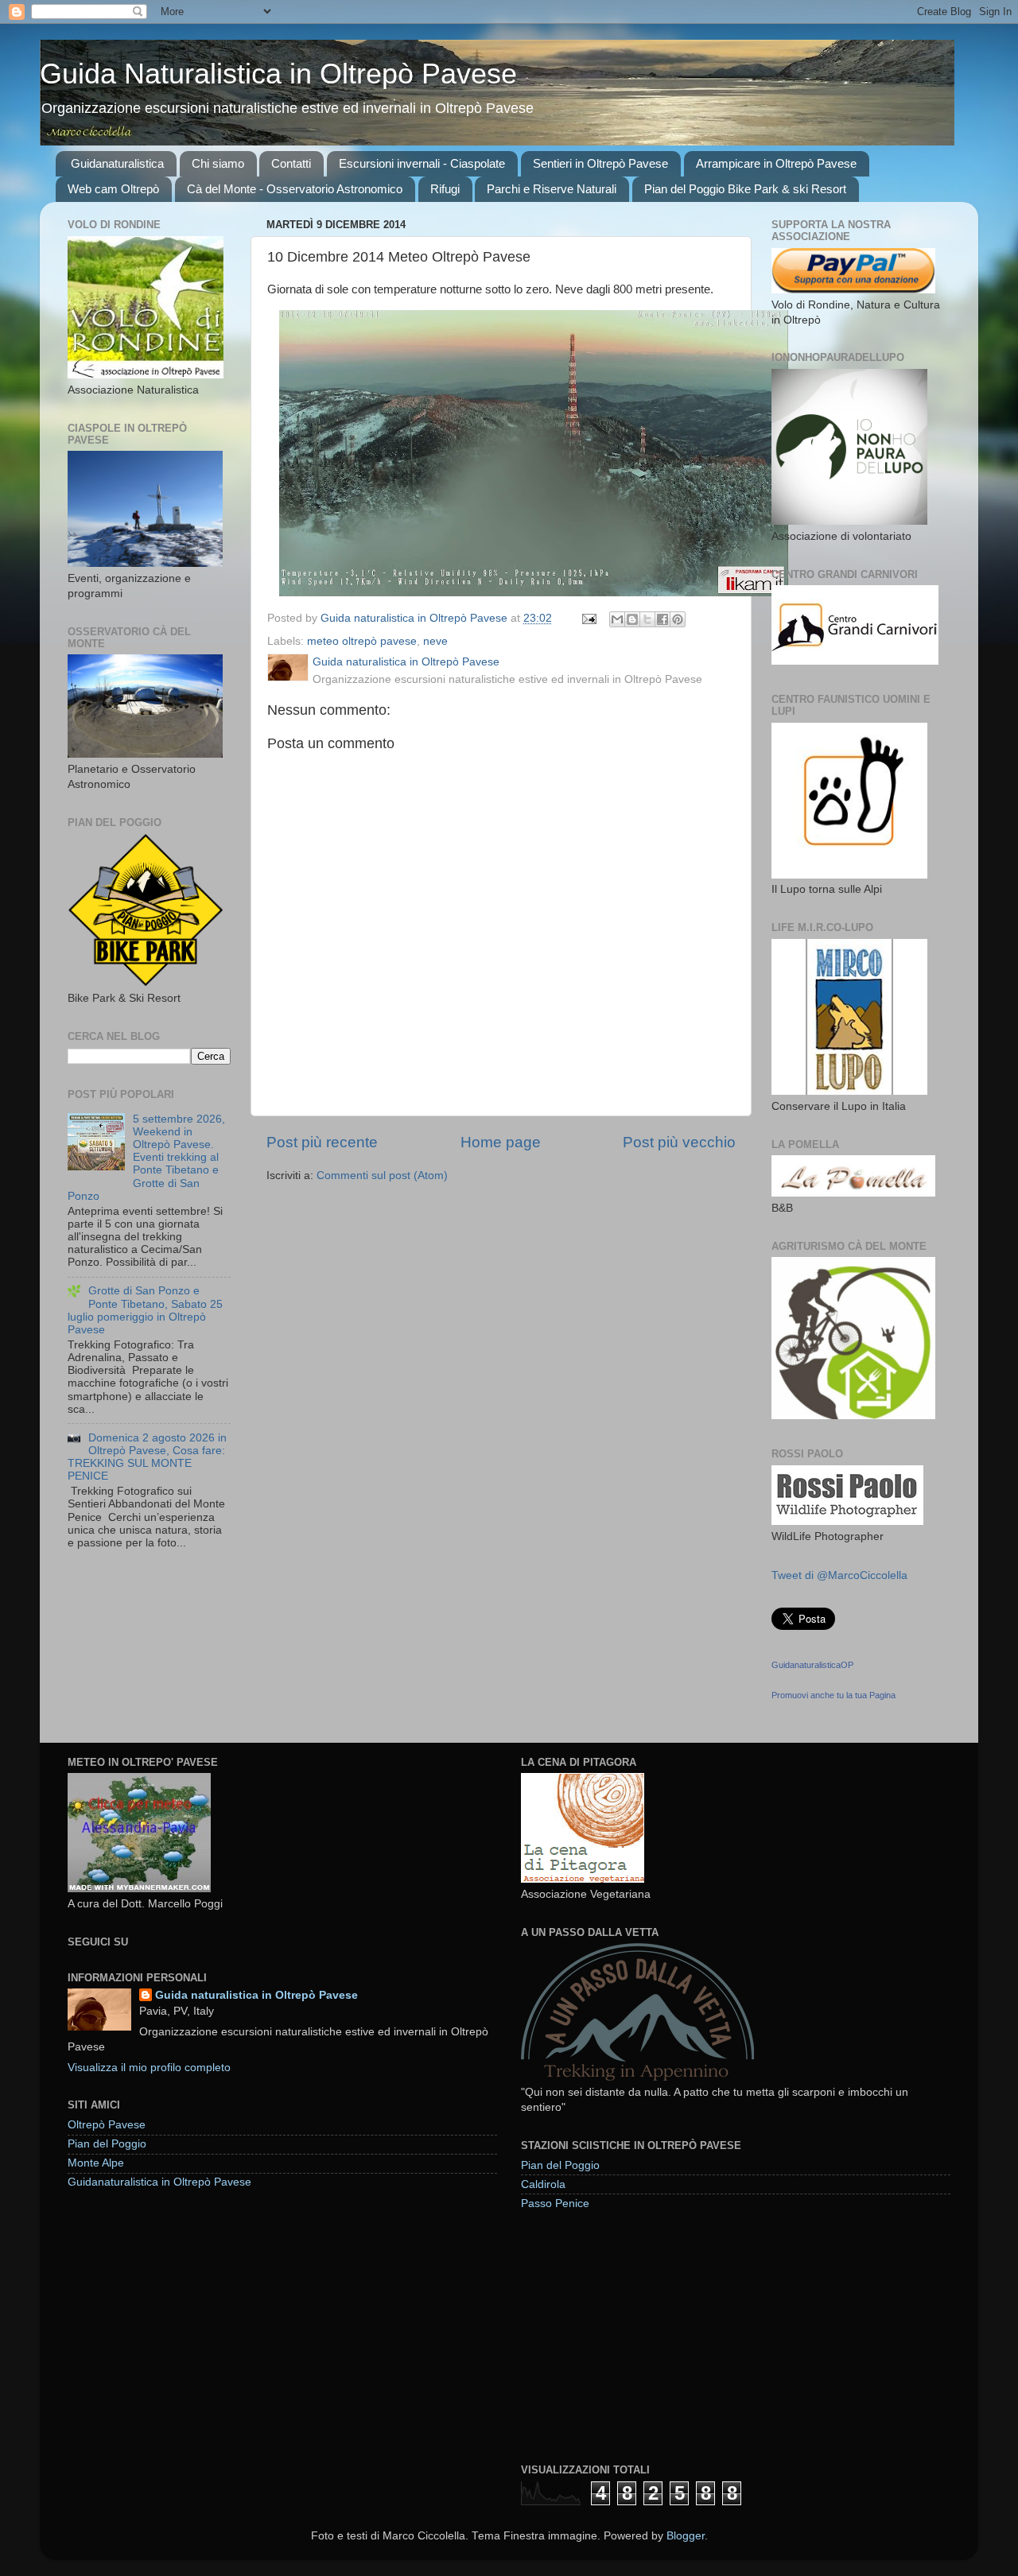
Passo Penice (555, 2204)
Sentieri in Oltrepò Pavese (600, 163)
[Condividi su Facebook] (662, 619)
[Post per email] (588, 618)
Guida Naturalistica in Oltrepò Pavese (278, 74)
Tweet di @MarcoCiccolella (839, 1575)
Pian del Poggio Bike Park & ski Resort (745, 189)
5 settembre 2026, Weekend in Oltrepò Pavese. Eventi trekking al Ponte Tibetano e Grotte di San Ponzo (146, 1158)
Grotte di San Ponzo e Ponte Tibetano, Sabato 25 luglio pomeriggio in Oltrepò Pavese (145, 1310)
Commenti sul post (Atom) (382, 1175)
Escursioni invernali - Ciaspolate (422, 163)
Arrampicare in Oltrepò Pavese (776, 163)
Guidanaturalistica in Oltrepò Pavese (159, 2182)
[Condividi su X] (647, 619)
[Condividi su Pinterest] (678, 619)
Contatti (291, 163)
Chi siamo (218, 163)
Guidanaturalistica (117, 163)
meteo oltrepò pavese (362, 641)
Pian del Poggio (107, 2144)
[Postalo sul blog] (632, 619)
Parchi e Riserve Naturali (552, 189)
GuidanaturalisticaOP (812, 1665)
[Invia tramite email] (617, 619)
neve (435, 641)
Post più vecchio (679, 1142)
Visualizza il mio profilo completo (149, 2068)
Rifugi (445, 189)
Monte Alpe (96, 2163)
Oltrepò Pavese (107, 2125)
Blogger (686, 2536)
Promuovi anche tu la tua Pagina (833, 1695)
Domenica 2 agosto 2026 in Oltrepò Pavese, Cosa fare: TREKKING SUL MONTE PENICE (147, 1457)
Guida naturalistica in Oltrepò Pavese (256, 1995)
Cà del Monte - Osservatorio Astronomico (295, 189)
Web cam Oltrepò (113, 189)
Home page (501, 1142)
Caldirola (543, 2184)
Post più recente (322, 1142)
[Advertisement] (640, 2336)
